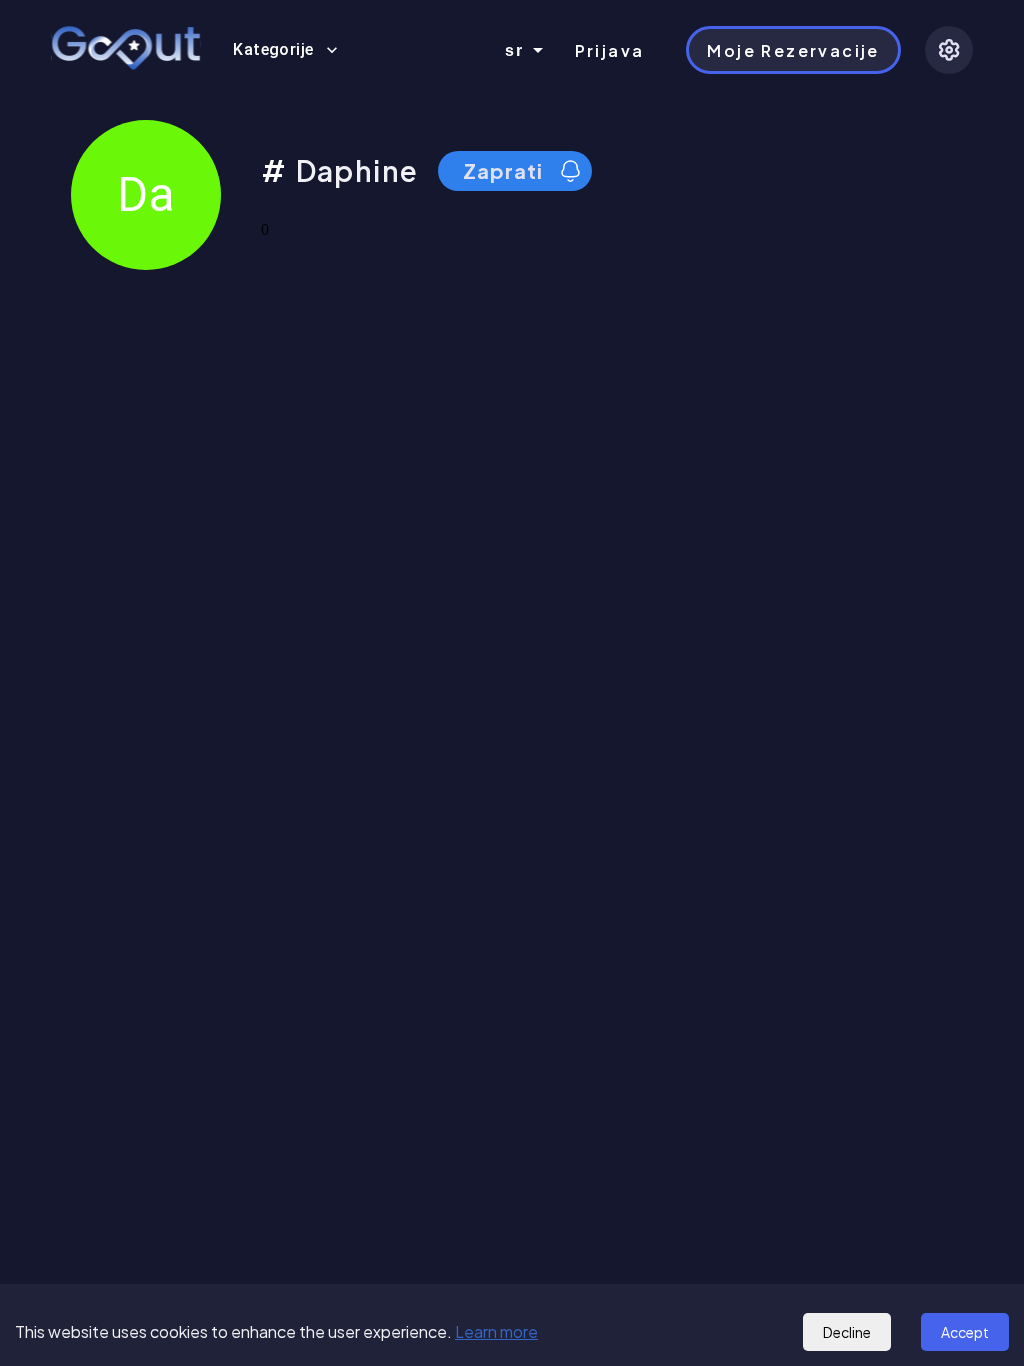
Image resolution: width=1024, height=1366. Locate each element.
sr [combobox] (515, 50)
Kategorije (273, 49)
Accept (965, 1332)
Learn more (496, 1331)
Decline (847, 1332)
